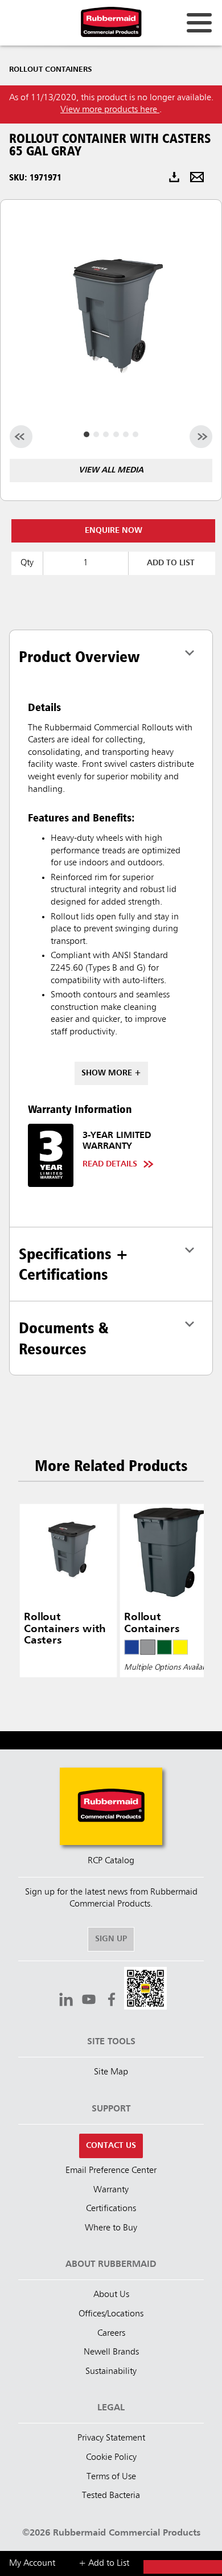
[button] (145, 1990)
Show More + (111, 1073)
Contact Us (111, 2146)
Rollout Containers (51, 69)
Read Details (110, 1164)
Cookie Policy (111, 2458)
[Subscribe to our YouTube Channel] (89, 2001)
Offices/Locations (111, 2314)
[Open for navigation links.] (199, 23)
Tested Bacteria (111, 2496)
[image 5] (135, 434)
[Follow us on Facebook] (112, 2001)
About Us (111, 2295)
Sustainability (111, 2372)
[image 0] (87, 434)
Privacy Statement (111, 2438)
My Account (32, 2563)
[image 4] (126, 434)
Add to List (171, 563)
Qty (27, 563)
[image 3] (116, 434)
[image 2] (106, 434)
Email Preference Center (111, 2171)
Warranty (111, 2190)
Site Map (111, 2072)
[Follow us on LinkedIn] (66, 2001)
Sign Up (111, 1939)
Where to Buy (111, 2228)
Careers (111, 2333)
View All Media (111, 470)
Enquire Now (114, 531)
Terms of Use (111, 2477)
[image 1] (96, 434)
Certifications (111, 2209)
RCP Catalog (111, 1861)
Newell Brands (111, 2352)
